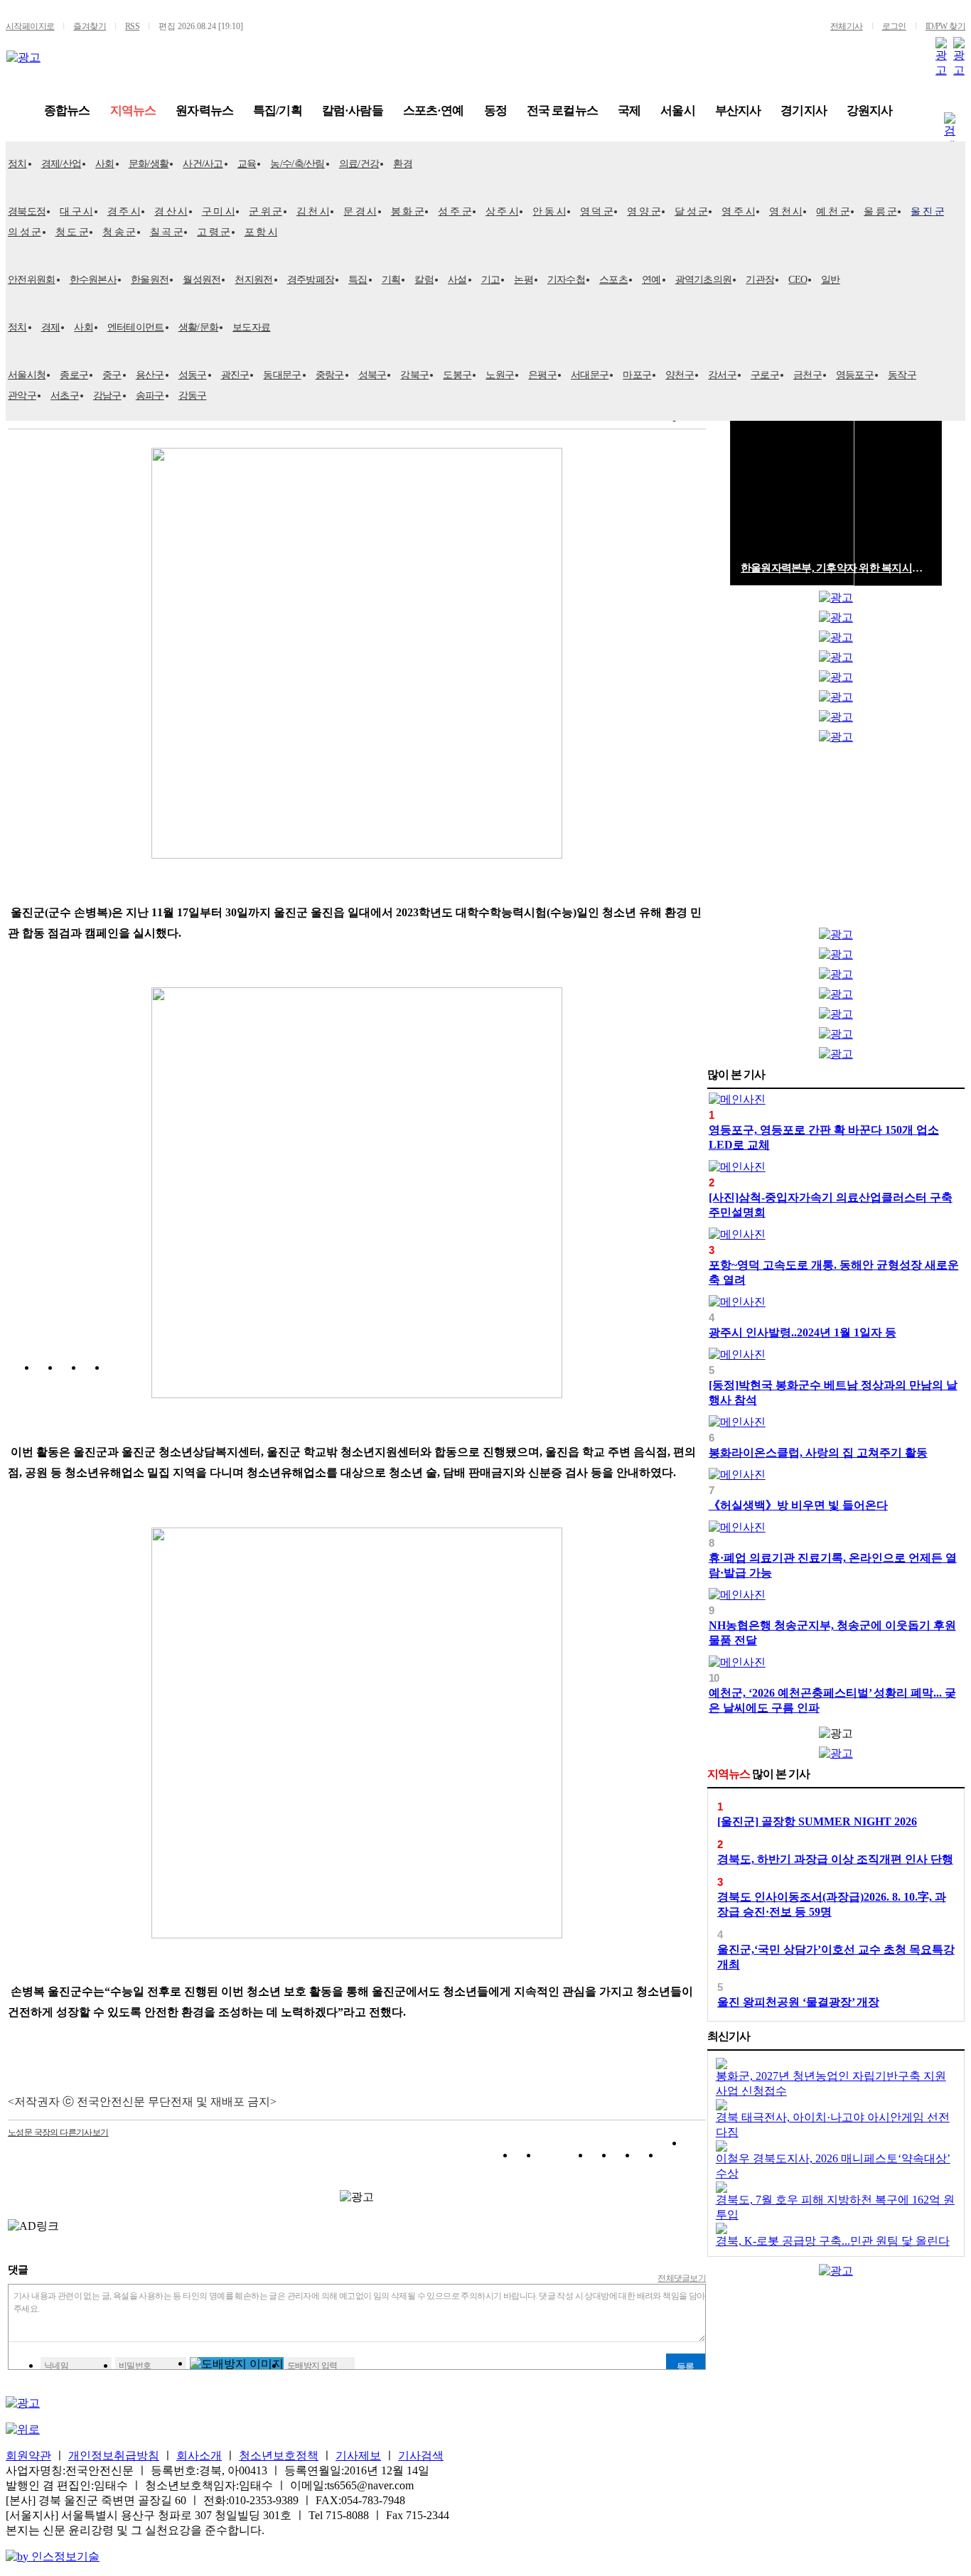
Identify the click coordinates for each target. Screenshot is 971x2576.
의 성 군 (25, 232)
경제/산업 (61, 164)
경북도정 (27, 211)
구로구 (765, 375)
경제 (51, 327)
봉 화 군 (408, 211)
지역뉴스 (133, 111)
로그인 (894, 26)
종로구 (74, 375)
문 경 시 (360, 211)
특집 (358, 280)
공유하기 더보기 (695, 2158)
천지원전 (253, 280)
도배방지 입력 (312, 2366)
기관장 (760, 280)
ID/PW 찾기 (945, 26)
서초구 (65, 396)
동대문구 (282, 375)
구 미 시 (219, 211)
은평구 (542, 375)
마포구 (637, 375)
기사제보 (358, 2456)
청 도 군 (72, 232)
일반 (831, 280)
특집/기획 (278, 111)
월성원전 (202, 280)
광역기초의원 (704, 280)
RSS (132, 26)
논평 (524, 280)
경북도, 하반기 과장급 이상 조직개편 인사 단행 (835, 1859)
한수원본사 (93, 280)
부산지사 (738, 111)
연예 (651, 280)
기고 (491, 280)
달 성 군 (691, 211)
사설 (457, 280)
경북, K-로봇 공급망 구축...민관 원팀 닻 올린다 (833, 2241)
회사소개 (199, 2456)
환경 (403, 164)
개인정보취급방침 (114, 2456)
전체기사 (847, 26)
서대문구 (590, 375)
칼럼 (424, 280)
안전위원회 (32, 280)
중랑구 (330, 375)
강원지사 (870, 111)
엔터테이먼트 (136, 327)
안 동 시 (549, 211)
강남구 (107, 396)
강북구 (414, 375)
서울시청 (27, 375)
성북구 (372, 375)
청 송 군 (119, 232)
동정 (495, 111)
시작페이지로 (30, 26)
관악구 (22, 396)
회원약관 (28, 2456)
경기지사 (804, 111)
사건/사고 (203, 164)
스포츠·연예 (434, 111)
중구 (112, 375)
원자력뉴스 (204, 111)
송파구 (150, 396)
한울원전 (150, 280)
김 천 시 (313, 211)
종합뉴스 (67, 111)
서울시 (677, 111)
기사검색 (421, 2456)
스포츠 (613, 280)
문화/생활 (149, 164)
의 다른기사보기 (58, 2132)
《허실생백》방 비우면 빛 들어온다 (798, 1505)
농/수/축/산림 (297, 164)
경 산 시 (171, 211)
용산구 (150, 375)
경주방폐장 (311, 280)
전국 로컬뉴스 (562, 111)
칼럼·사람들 (353, 111)
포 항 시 (261, 232)
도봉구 (457, 375)
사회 (105, 164)
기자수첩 (566, 280)
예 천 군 (833, 211)
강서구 (722, 375)
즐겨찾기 (90, 26)
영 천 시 (786, 211)
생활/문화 (199, 327)
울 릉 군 (880, 211)
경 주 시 (124, 211)
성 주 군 (455, 211)
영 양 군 (644, 211)
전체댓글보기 (682, 2278)
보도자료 (251, 327)
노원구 (500, 375)
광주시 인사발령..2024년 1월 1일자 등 (803, 1332)
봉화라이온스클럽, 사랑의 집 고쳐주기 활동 (818, 1453)
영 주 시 (738, 211)
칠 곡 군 (167, 232)
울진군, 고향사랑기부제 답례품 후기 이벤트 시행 (836, 568)
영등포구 (855, 375)
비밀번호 (135, 2366)
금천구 (808, 375)
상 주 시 (502, 211)
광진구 (235, 375)
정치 (17, 164)
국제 (629, 111)
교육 (247, 164)
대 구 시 (76, 211)
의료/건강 (359, 164)
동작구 (902, 375)
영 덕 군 (597, 211)
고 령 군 (214, 232)
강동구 (193, 396)
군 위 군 (265, 211)
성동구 (193, 375)
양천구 (680, 375)
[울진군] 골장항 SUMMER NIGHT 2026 (817, 1821)
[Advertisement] (836, 839)
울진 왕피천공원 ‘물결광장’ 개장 (798, 2002)
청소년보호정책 (279, 2456)
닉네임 (56, 2366)
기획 (391, 280)
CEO (798, 280)
